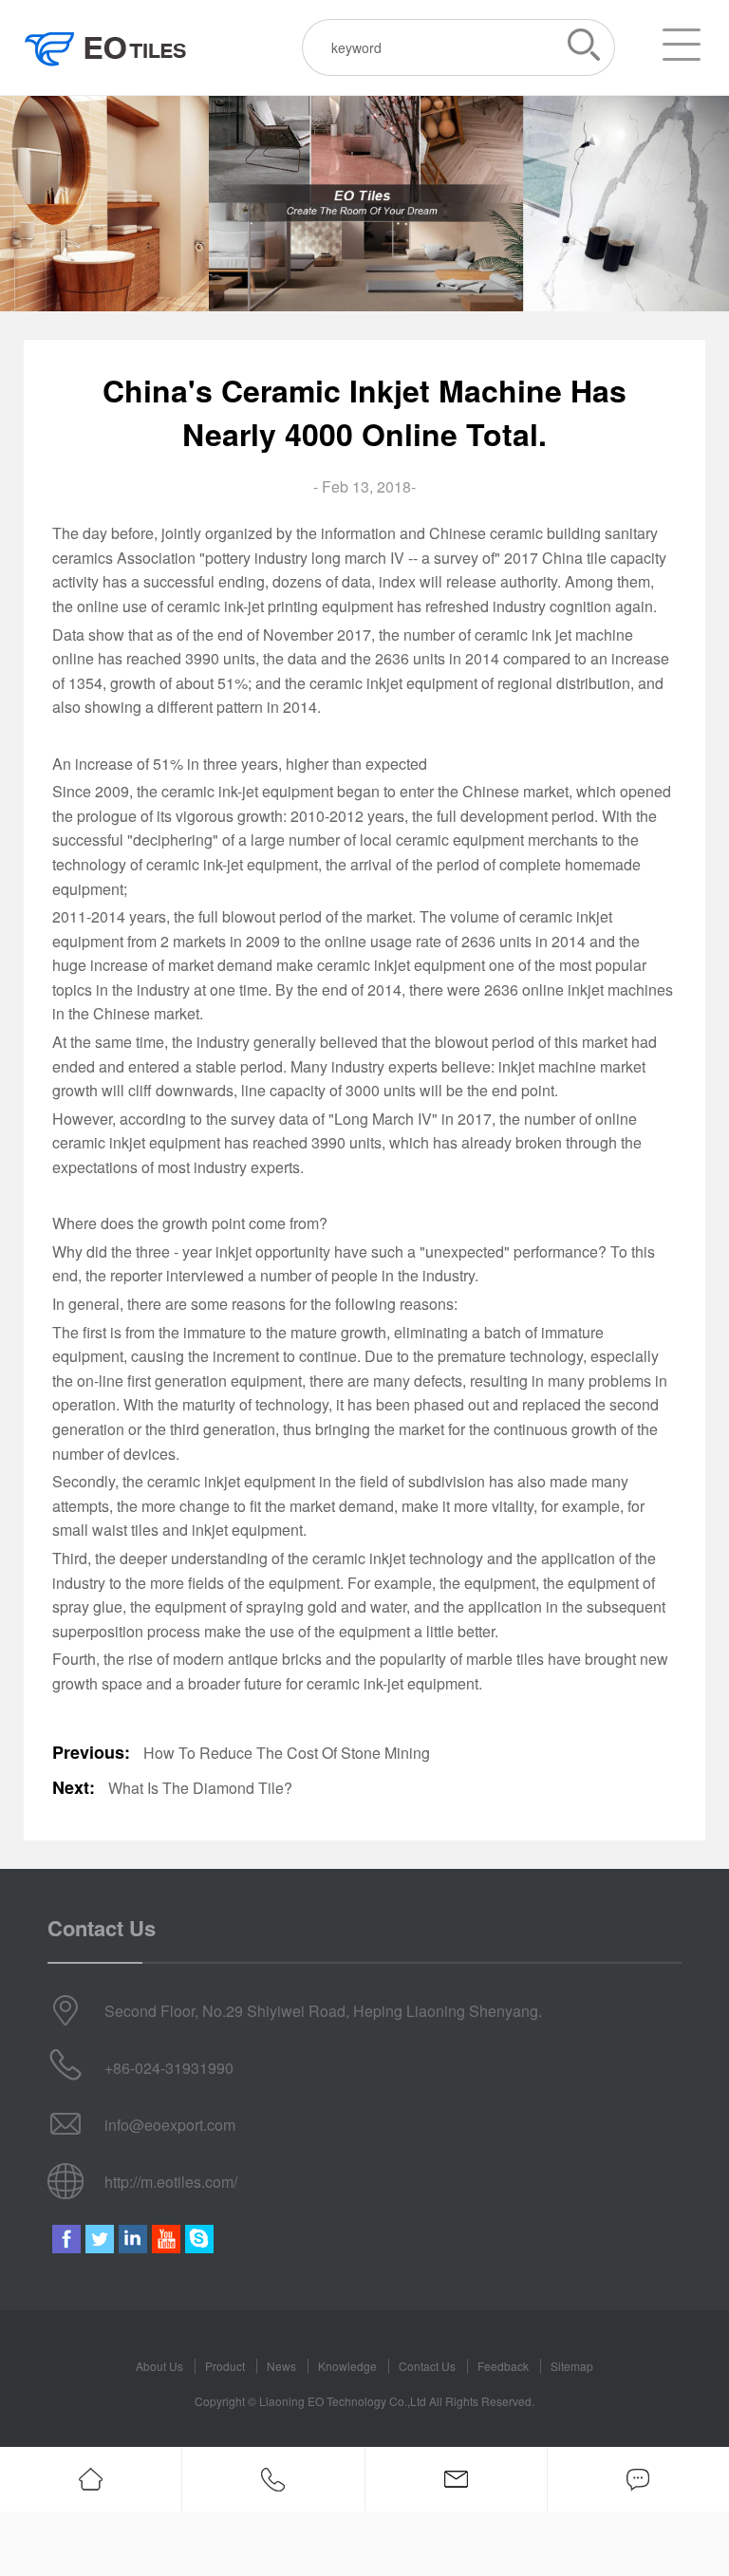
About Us (159, 2366)
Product (225, 2366)
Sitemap (572, 2366)
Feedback (503, 2366)
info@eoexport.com (170, 2125)
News (281, 2366)
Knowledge (347, 2366)
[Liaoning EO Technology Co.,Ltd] (106, 48)
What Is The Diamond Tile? (200, 1788)
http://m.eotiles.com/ (171, 2182)
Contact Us (427, 2366)
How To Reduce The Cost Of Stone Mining (287, 1753)
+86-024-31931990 (169, 2068)
